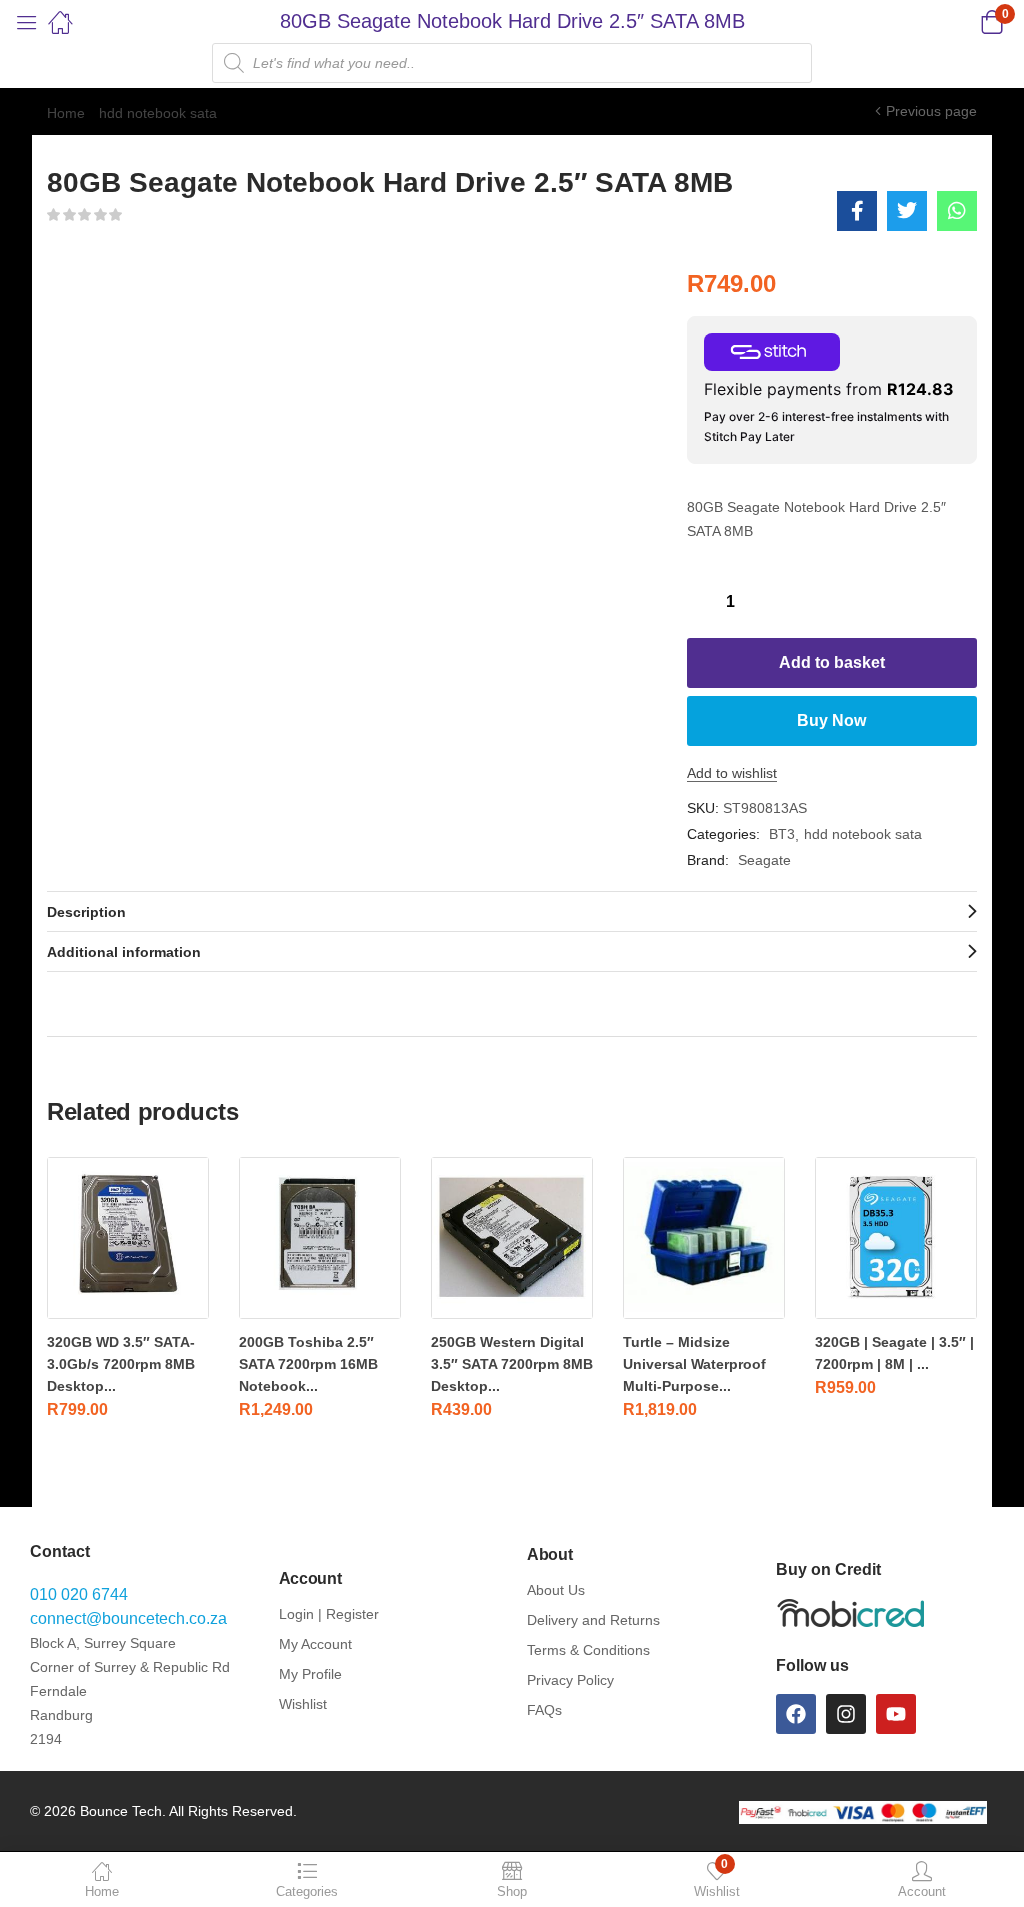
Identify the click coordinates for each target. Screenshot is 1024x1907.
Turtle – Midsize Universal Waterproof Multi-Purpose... (694, 1364)
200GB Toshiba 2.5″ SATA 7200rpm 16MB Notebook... (308, 1364)
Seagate (764, 860)
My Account (315, 1644)
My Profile (310, 1674)
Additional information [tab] (124, 952)
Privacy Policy (570, 1680)
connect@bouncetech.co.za (128, 1618)
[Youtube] (896, 1714)
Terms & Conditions (588, 1650)
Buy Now (831, 720)
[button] (966, 22)
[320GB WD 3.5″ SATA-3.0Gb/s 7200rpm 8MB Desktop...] (128, 1238)
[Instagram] (846, 1714)
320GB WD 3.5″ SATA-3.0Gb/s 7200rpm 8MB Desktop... (121, 1364)
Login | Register (329, 1614)
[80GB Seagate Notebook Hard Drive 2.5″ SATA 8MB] (857, 211)
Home (66, 113)
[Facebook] (796, 1714)
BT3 (782, 834)
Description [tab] (86, 912)
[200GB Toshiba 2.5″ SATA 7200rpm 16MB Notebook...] (320, 1238)
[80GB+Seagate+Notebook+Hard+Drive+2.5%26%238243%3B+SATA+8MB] (907, 211)
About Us (556, 1590)
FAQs (544, 1710)
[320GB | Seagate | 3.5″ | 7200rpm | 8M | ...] (896, 1238)
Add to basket (832, 662)
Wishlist (303, 1704)
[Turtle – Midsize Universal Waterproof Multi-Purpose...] (704, 1238)
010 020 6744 (79, 1594)
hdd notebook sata (158, 113)
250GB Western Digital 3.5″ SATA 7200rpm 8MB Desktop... (512, 1364)
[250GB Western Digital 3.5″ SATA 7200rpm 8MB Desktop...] (512, 1238)
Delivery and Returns (593, 1620)
